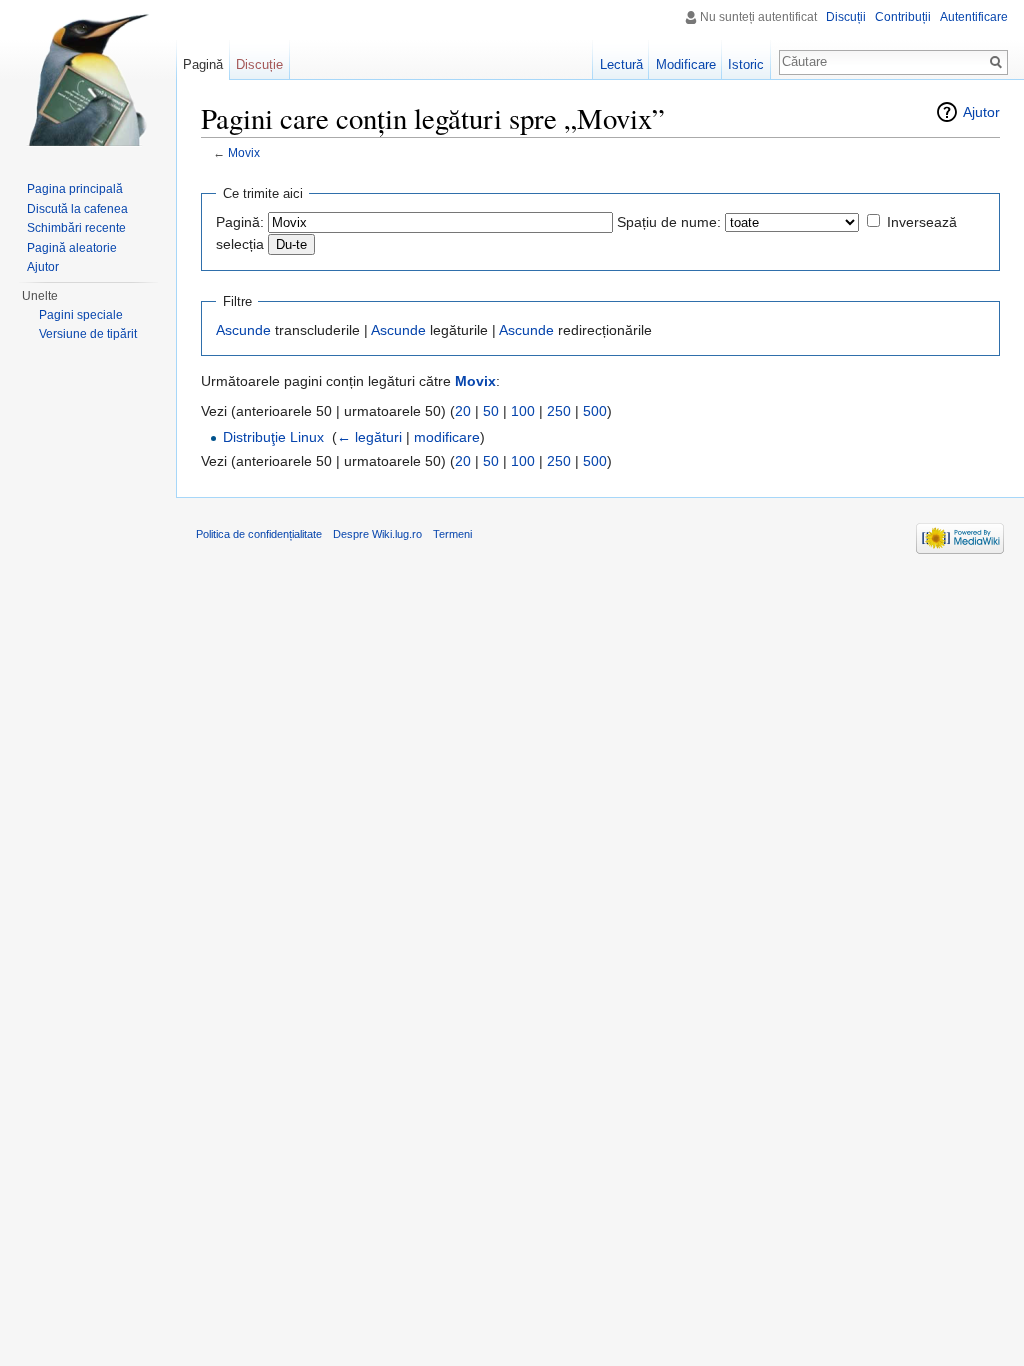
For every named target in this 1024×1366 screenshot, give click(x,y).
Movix (244, 152)
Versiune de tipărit (88, 334)
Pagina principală (75, 189)
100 (523, 411)
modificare (447, 437)
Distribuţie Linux (273, 437)
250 (559, 411)
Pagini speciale (81, 315)
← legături (369, 437)
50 (491, 411)
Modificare (686, 64)
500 (595, 411)
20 (463, 411)
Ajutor (981, 112)
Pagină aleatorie (72, 248)
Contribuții (903, 17)
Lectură (621, 64)
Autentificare (974, 17)
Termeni (452, 534)
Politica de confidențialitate (259, 534)
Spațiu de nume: (669, 222)
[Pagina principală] (88, 80)
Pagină (203, 64)
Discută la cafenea (77, 209)
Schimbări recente (76, 228)
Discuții (846, 17)
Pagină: (240, 222)
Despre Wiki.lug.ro (377, 534)
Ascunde (243, 330)
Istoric (746, 64)
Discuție (259, 64)
